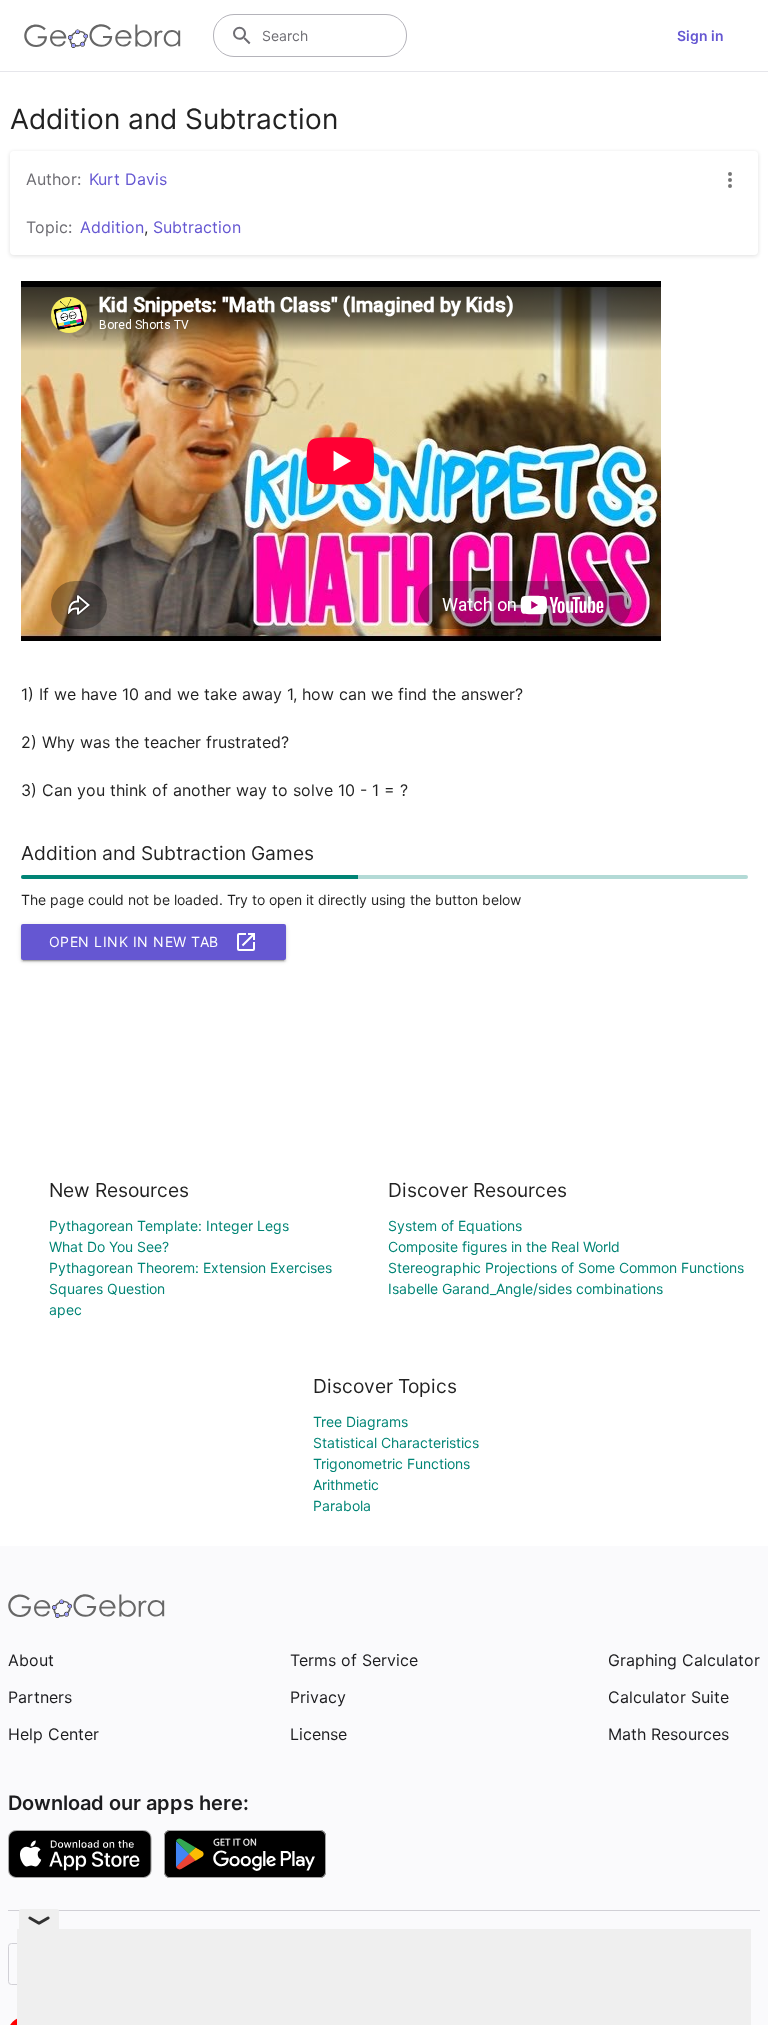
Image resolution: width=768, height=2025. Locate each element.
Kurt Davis (128, 179)
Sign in (700, 35)
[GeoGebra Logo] (102, 36)
